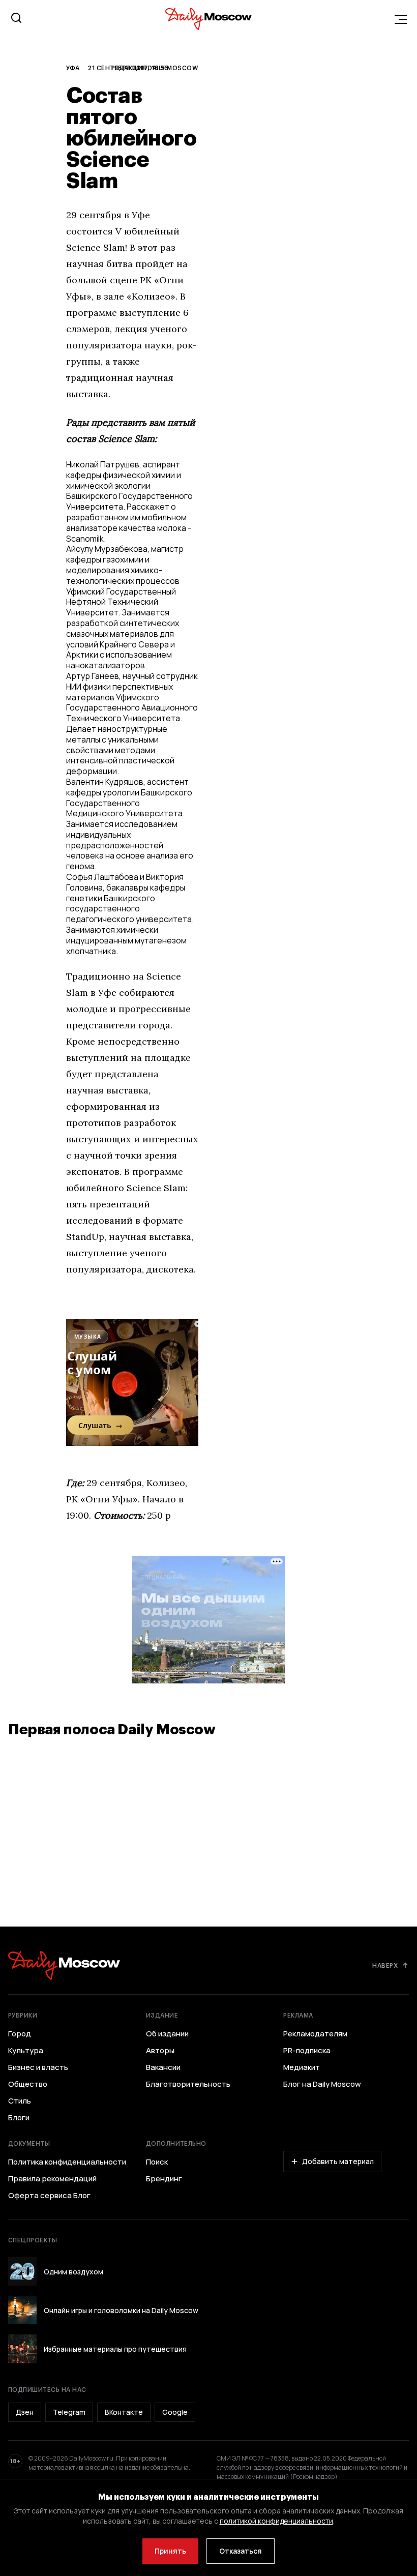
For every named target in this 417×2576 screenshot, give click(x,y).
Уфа (73, 68)
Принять (170, 2551)
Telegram (69, 2412)
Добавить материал (338, 2161)
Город (20, 2034)
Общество (28, 2084)
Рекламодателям (315, 2034)
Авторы (160, 2051)
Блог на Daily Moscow (322, 2084)
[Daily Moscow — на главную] (64, 1965)
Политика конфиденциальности (67, 2162)
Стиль (20, 2101)
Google (175, 2412)
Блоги (19, 2118)
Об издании (167, 2034)
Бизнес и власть (38, 2067)
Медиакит (302, 2067)
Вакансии (163, 2067)
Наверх (385, 1965)
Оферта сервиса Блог (49, 2196)
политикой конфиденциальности (276, 2521)
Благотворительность (188, 2084)
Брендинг (164, 2179)
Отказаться (241, 2551)
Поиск (157, 2162)
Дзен (25, 2412)
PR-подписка (307, 2051)
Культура (26, 2051)
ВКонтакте (124, 2412)
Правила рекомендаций (52, 2179)
